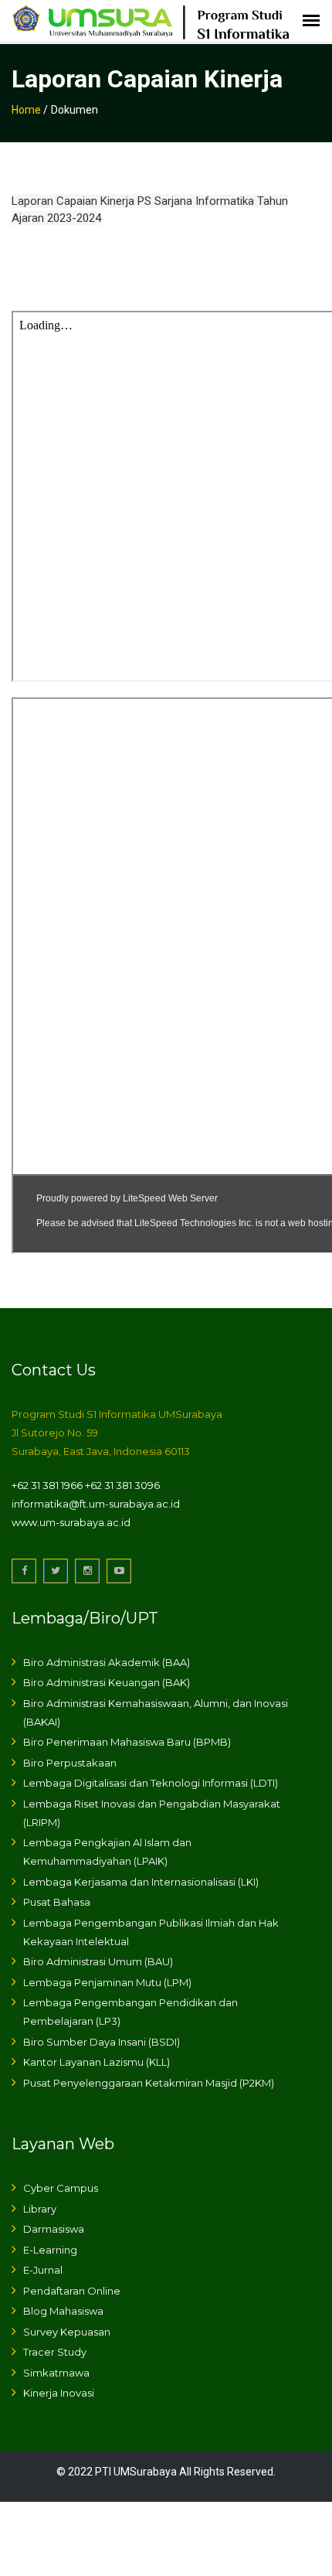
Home (26, 110)
